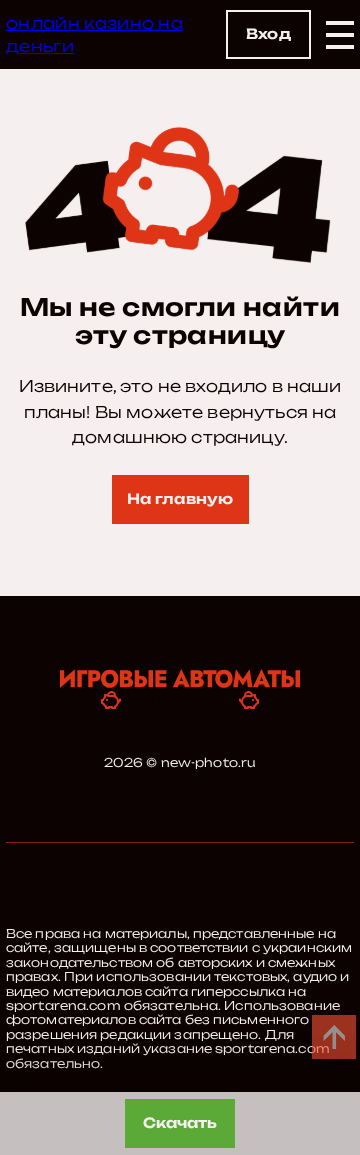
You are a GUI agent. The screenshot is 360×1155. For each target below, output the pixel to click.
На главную (180, 498)
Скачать (180, 1122)
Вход (268, 33)
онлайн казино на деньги (94, 34)
